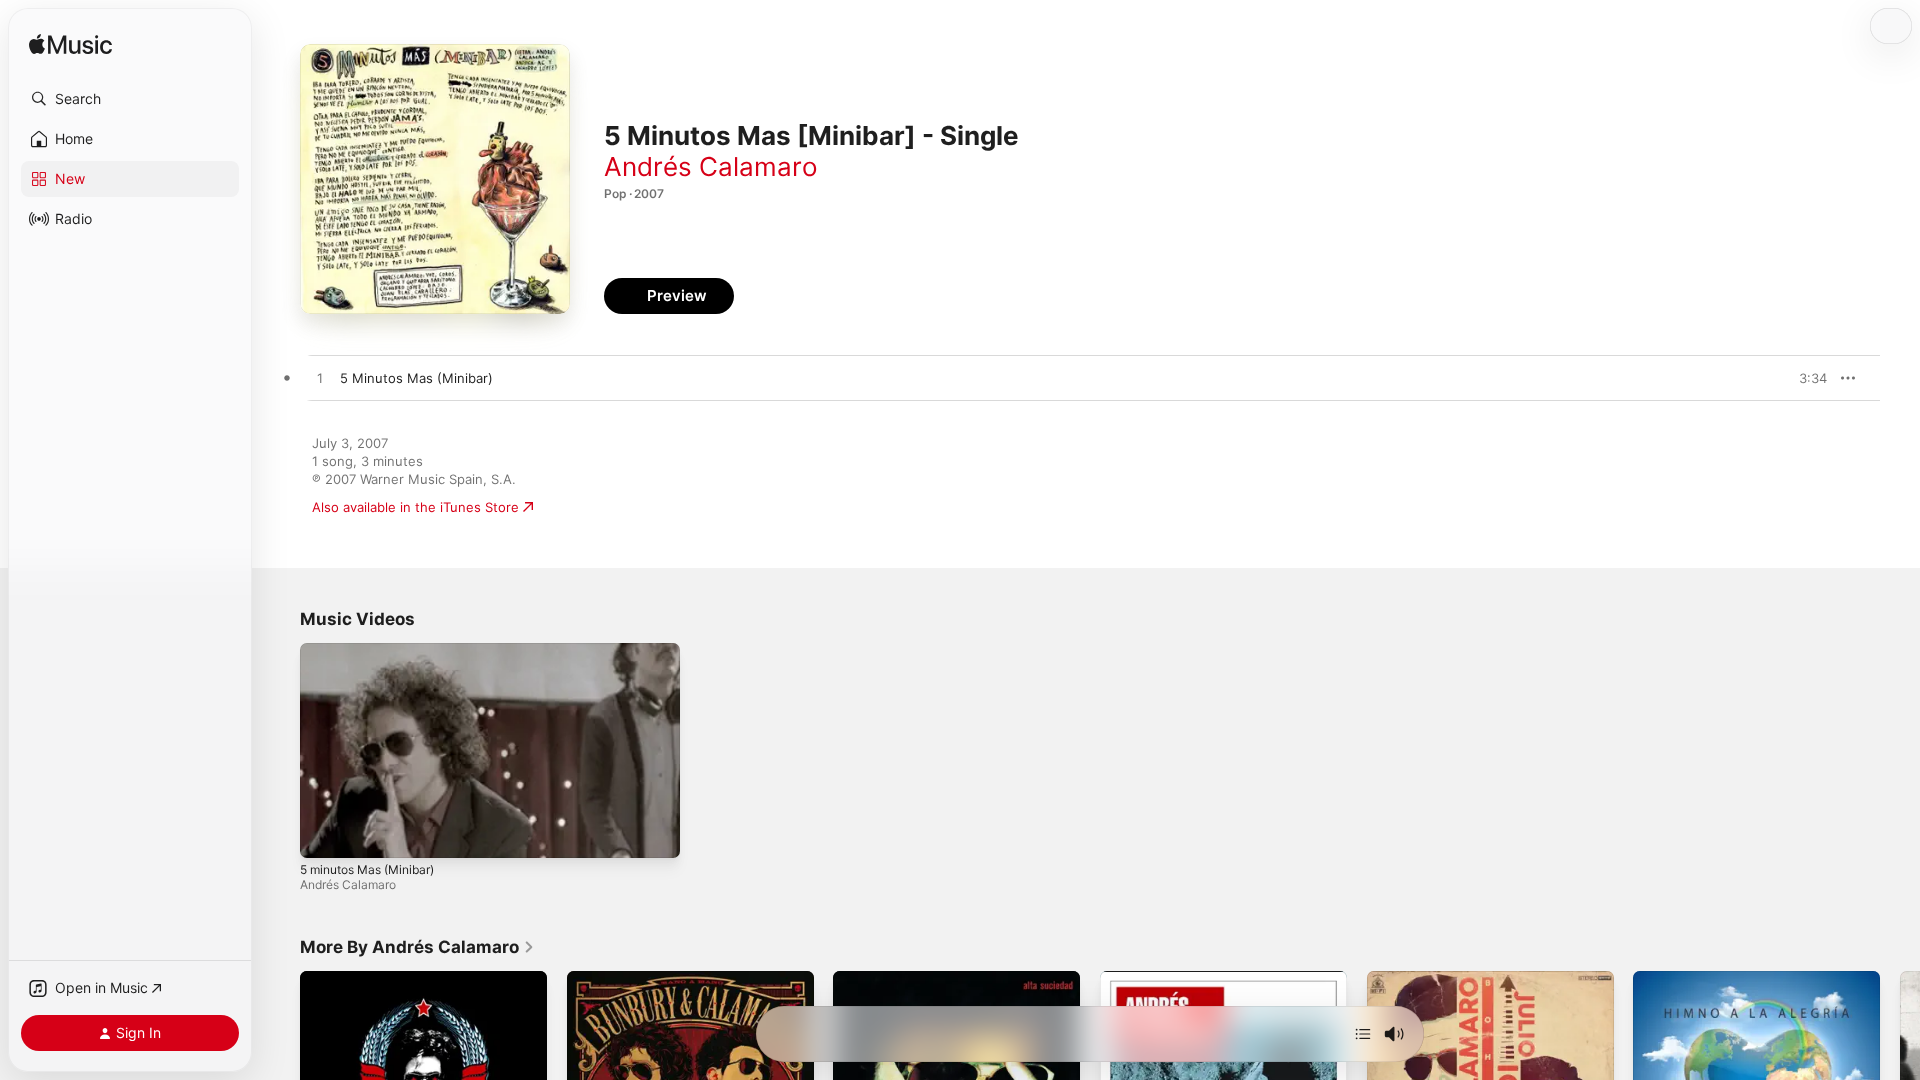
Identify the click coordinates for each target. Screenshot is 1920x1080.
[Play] (325, 833)
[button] (130, 99)
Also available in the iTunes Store (415, 507)
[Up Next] (1363, 1034)
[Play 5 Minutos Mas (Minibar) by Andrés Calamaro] (320, 379)
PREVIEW (1805, 378)
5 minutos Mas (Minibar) (367, 869)
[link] (417, 947)
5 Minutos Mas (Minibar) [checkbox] (416, 378)
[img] (70, 45)
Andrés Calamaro (711, 166)
